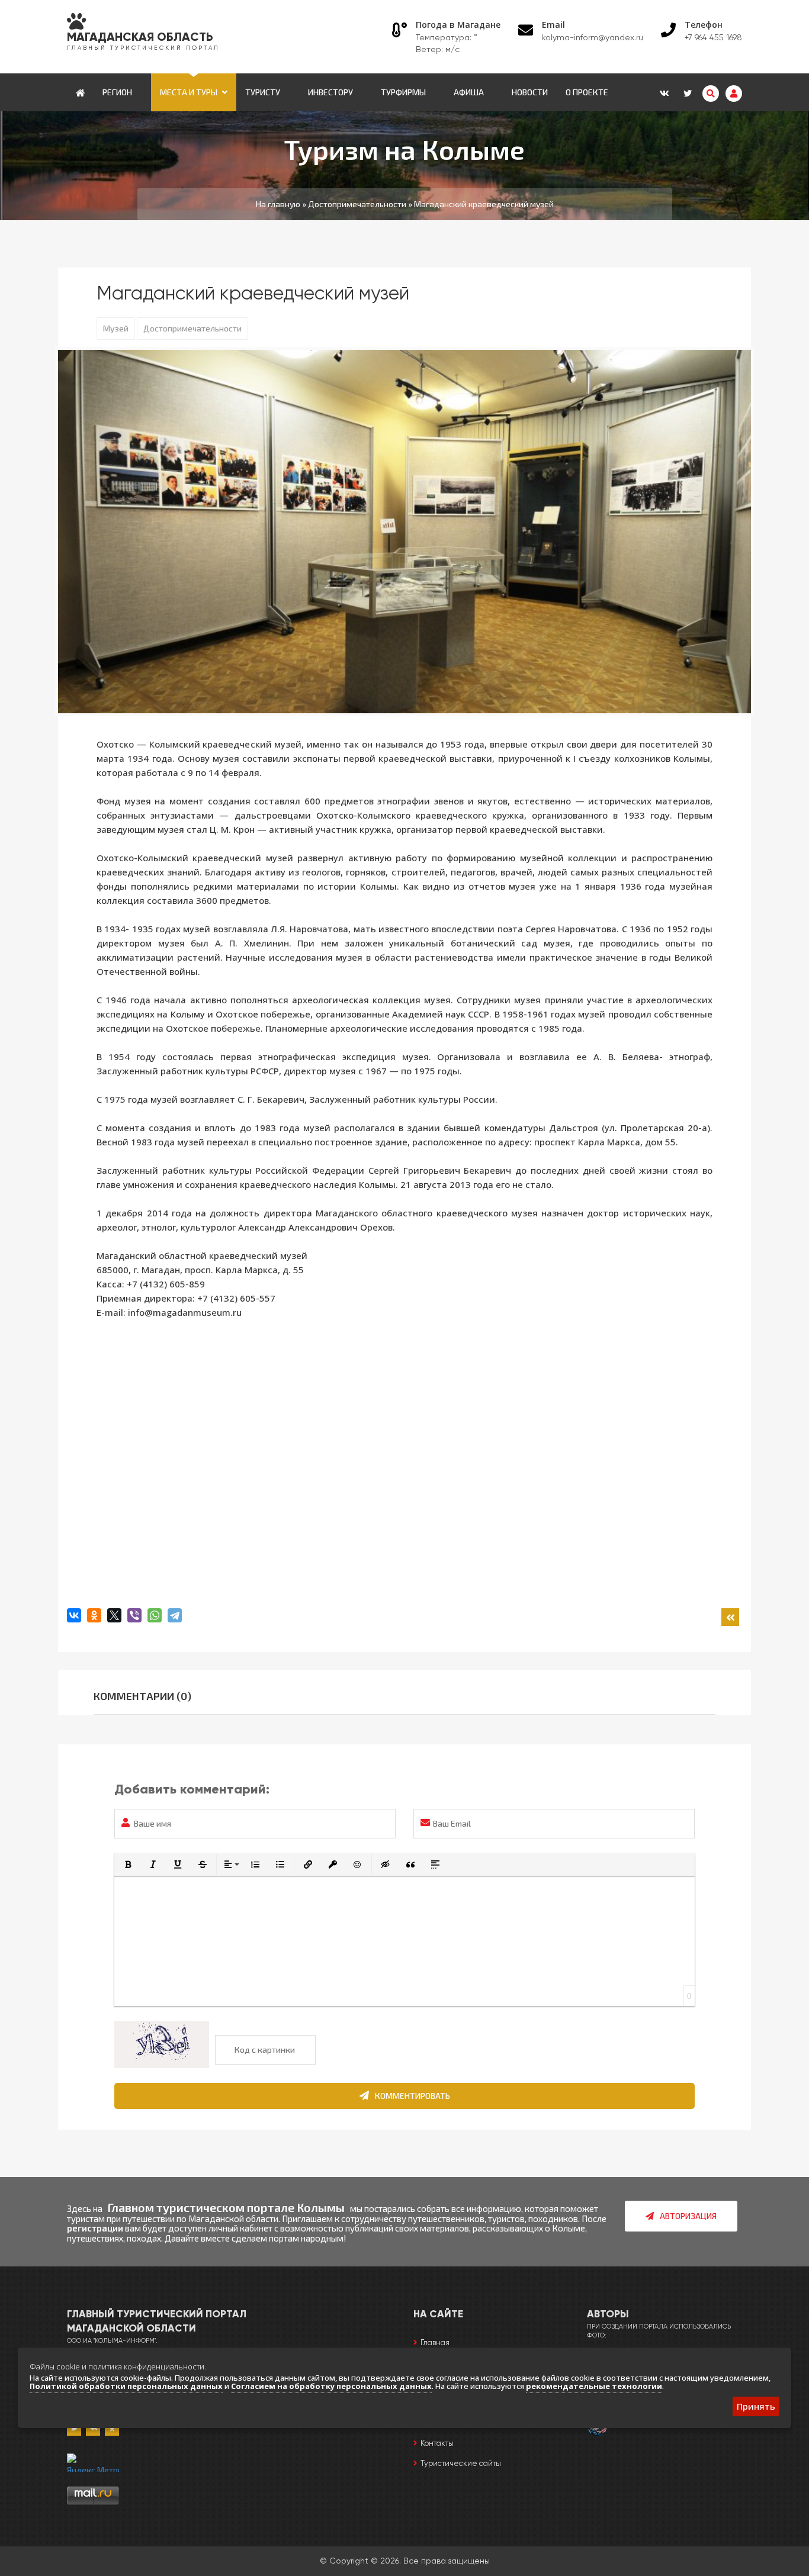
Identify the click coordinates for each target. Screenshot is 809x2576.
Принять (756, 2406)
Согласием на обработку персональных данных (331, 2386)
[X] (114, 1615)
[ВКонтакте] (74, 1615)
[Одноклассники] (94, 1615)
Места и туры (189, 92)
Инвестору (330, 92)
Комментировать (412, 2096)
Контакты (437, 2444)
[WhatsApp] (155, 1615)
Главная (435, 2343)
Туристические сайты (461, 2464)
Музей (116, 328)
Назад (730, 1617)
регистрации (95, 2228)
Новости (530, 92)
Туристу (263, 92)
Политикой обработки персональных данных (126, 2386)
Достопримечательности (192, 328)
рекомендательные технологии (594, 2386)
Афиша (469, 92)
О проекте (587, 92)
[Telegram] (175, 1615)
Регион (117, 92)
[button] (128, 1865)
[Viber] (134, 1615)
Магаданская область (140, 38)
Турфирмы (403, 92)
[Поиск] (711, 94)
